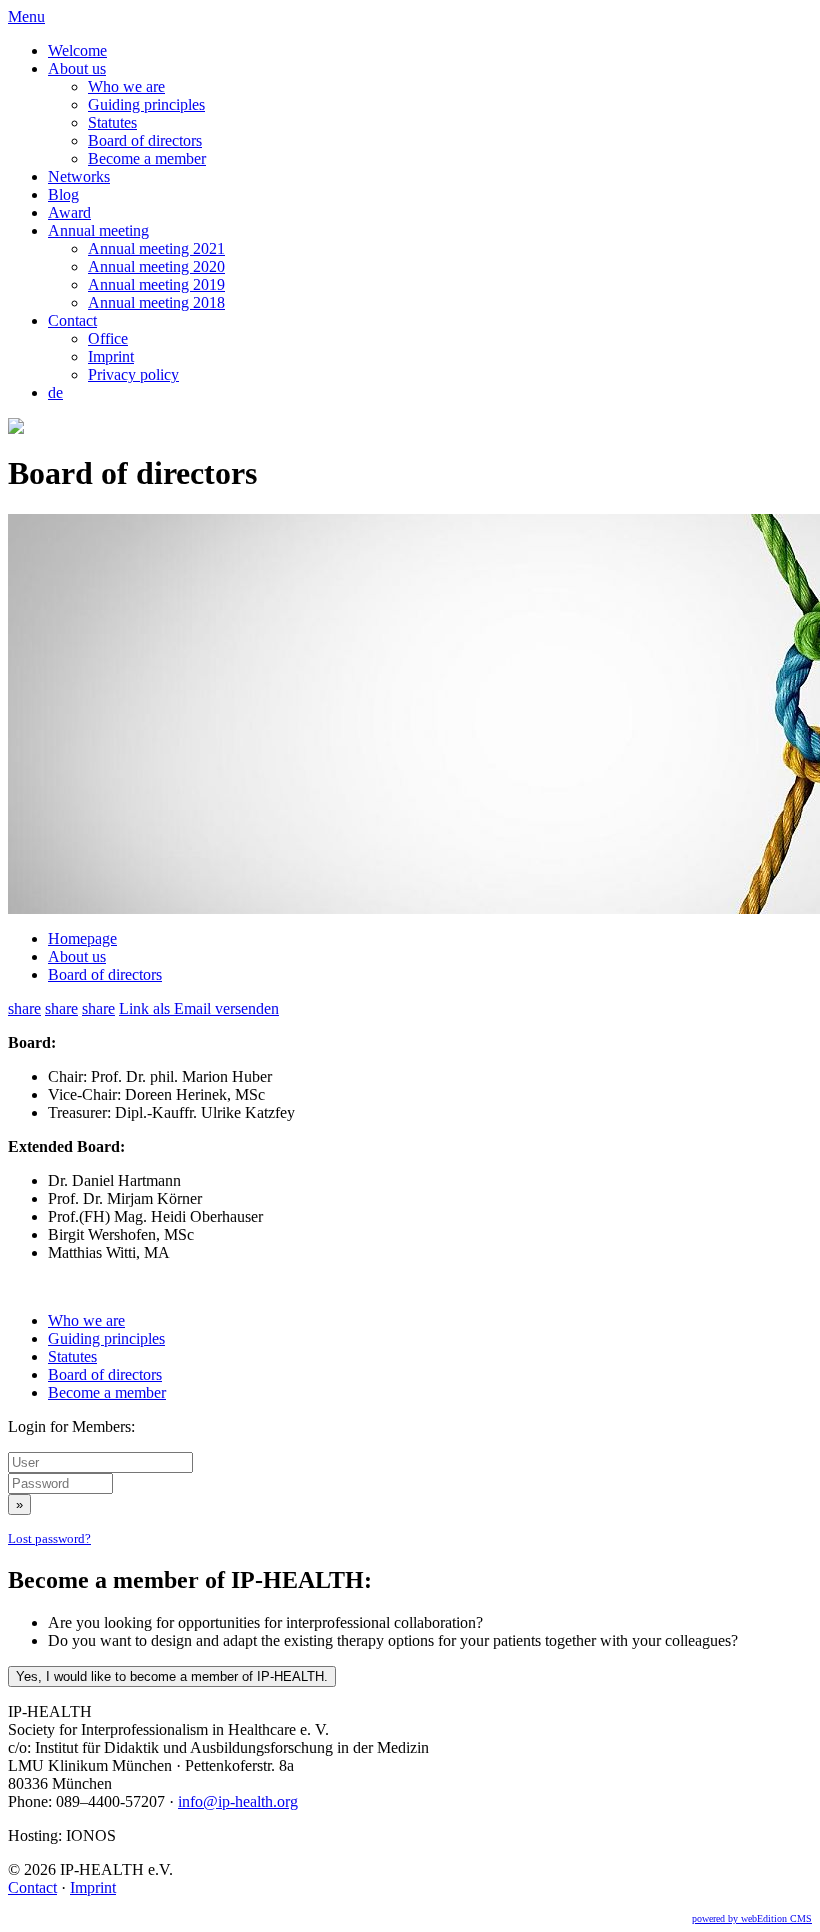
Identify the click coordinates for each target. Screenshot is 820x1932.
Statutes (112, 122)
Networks (79, 176)
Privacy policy (133, 374)
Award (69, 212)
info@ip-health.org (238, 1801)
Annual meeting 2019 (156, 284)
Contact (72, 320)
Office (108, 338)
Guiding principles (146, 104)
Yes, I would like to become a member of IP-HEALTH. (172, 1676)
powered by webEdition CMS (752, 1918)
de (55, 392)
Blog (63, 194)
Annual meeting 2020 (156, 266)
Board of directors (145, 140)
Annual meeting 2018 (156, 302)
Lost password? (49, 1538)
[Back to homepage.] (16, 428)
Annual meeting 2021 (156, 248)
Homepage (82, 938)
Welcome (77, 50)
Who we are (126, 86)
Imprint (111, 356)
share (24, 1008)
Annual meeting (98, 230)
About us (77, 68)
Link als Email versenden (199, 1008)
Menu (26, 16)
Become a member (147, 158)
